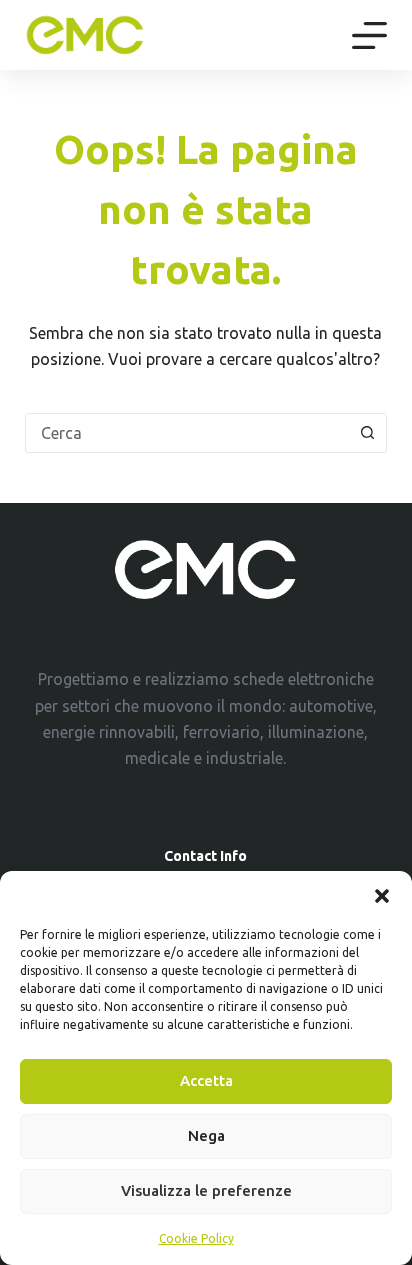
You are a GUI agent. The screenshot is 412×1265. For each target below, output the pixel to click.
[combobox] (187, 433)
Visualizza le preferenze (206, 1190)
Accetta (206, 1080)
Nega (206, 1135)
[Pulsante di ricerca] (367, 433)
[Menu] (369, 35)
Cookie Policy (196, 1238)
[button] (382, 896)
